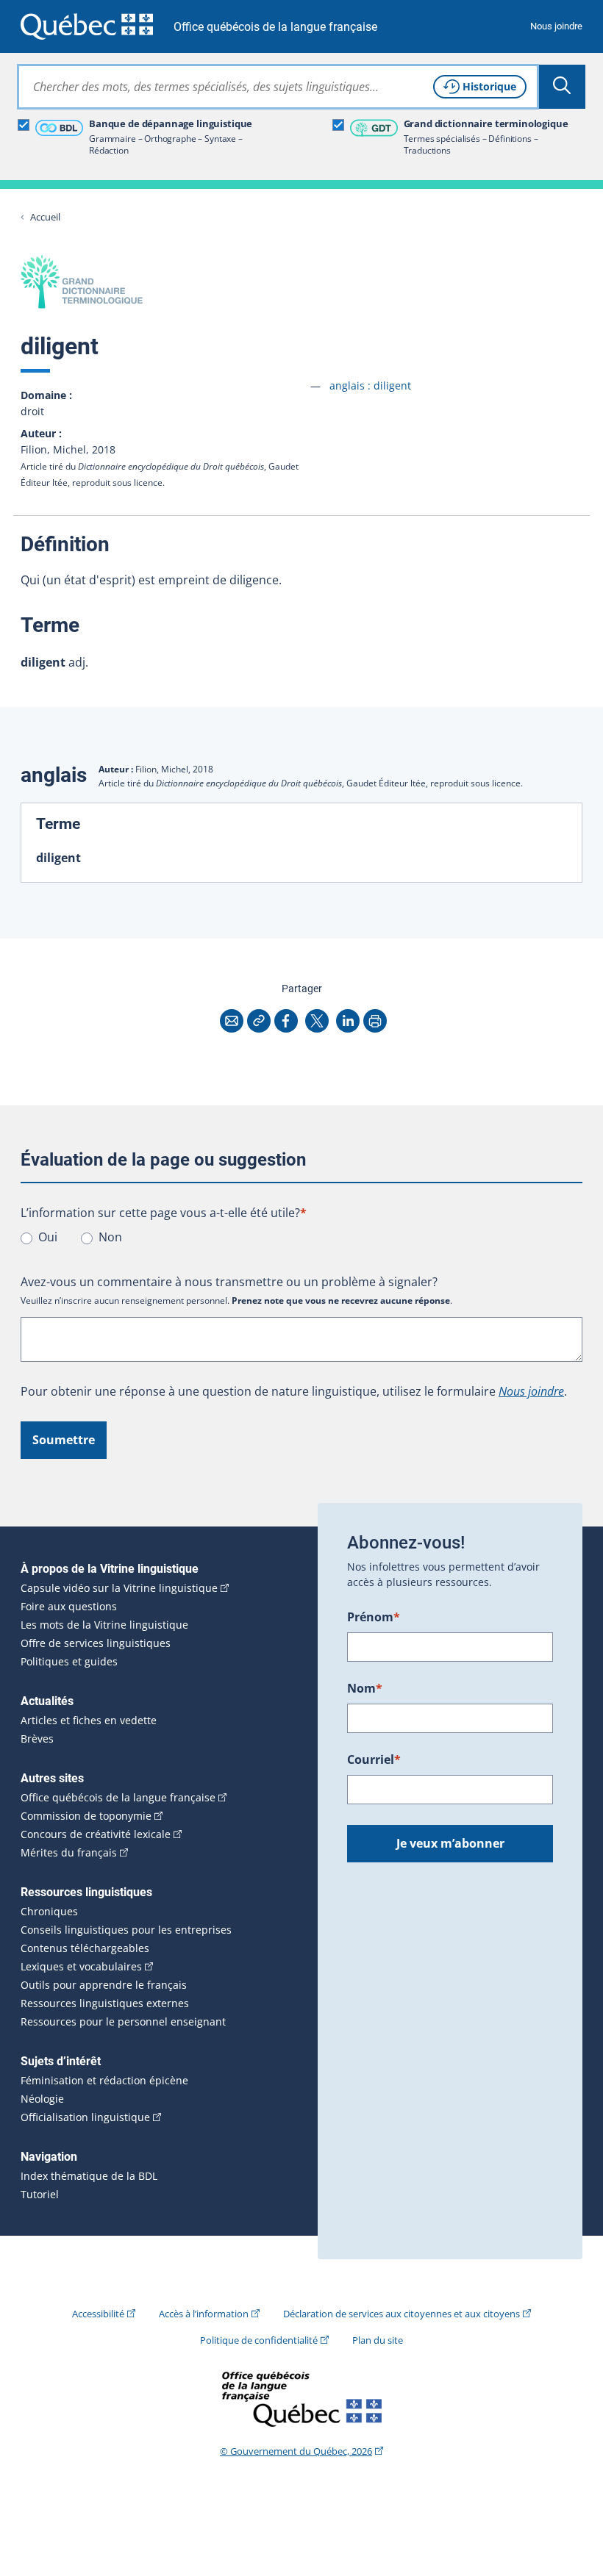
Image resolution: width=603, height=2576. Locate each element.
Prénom (374, 1617)
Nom (365, 1688)
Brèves (37, 1739)
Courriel (374, 1759)
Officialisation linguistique (85, 2117)
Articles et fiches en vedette (89, 1721)
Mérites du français (69, 1853)
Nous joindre (556, 26)
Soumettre (64, 1440)
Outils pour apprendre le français (104, 1985)
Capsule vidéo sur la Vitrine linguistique (119, 1588)
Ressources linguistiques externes (105, 2003)
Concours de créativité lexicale (96, 1834)
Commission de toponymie (86, 1816)
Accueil (45, 217)
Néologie (42, 2099)
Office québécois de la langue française (275, 27)
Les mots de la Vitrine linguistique (104, 1625)
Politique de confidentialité (259, 2340)
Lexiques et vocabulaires (81, 1967)
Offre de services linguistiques (96, 1643)
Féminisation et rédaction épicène (104, 2081)
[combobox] (278, 87)
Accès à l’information (204, 2314)
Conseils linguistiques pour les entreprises (126, 1930)
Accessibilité (98, 2314)
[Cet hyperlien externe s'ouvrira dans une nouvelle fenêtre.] (87, 26)
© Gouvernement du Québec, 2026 (296, 2451)
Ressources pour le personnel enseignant (123, 2022)
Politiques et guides (69, 1662)
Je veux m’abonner (450, 1843)
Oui (48, 1237)
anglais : (370, 385)
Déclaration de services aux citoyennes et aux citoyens (402, 2314)
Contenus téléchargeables (85, 1948)
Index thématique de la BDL (89, 2176)
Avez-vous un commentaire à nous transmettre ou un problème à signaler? (229, 1282)
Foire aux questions (69, 1607)
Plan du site (378, 2340)
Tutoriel (40, 2195)
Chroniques (49, 1912)
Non (110, 1237)
